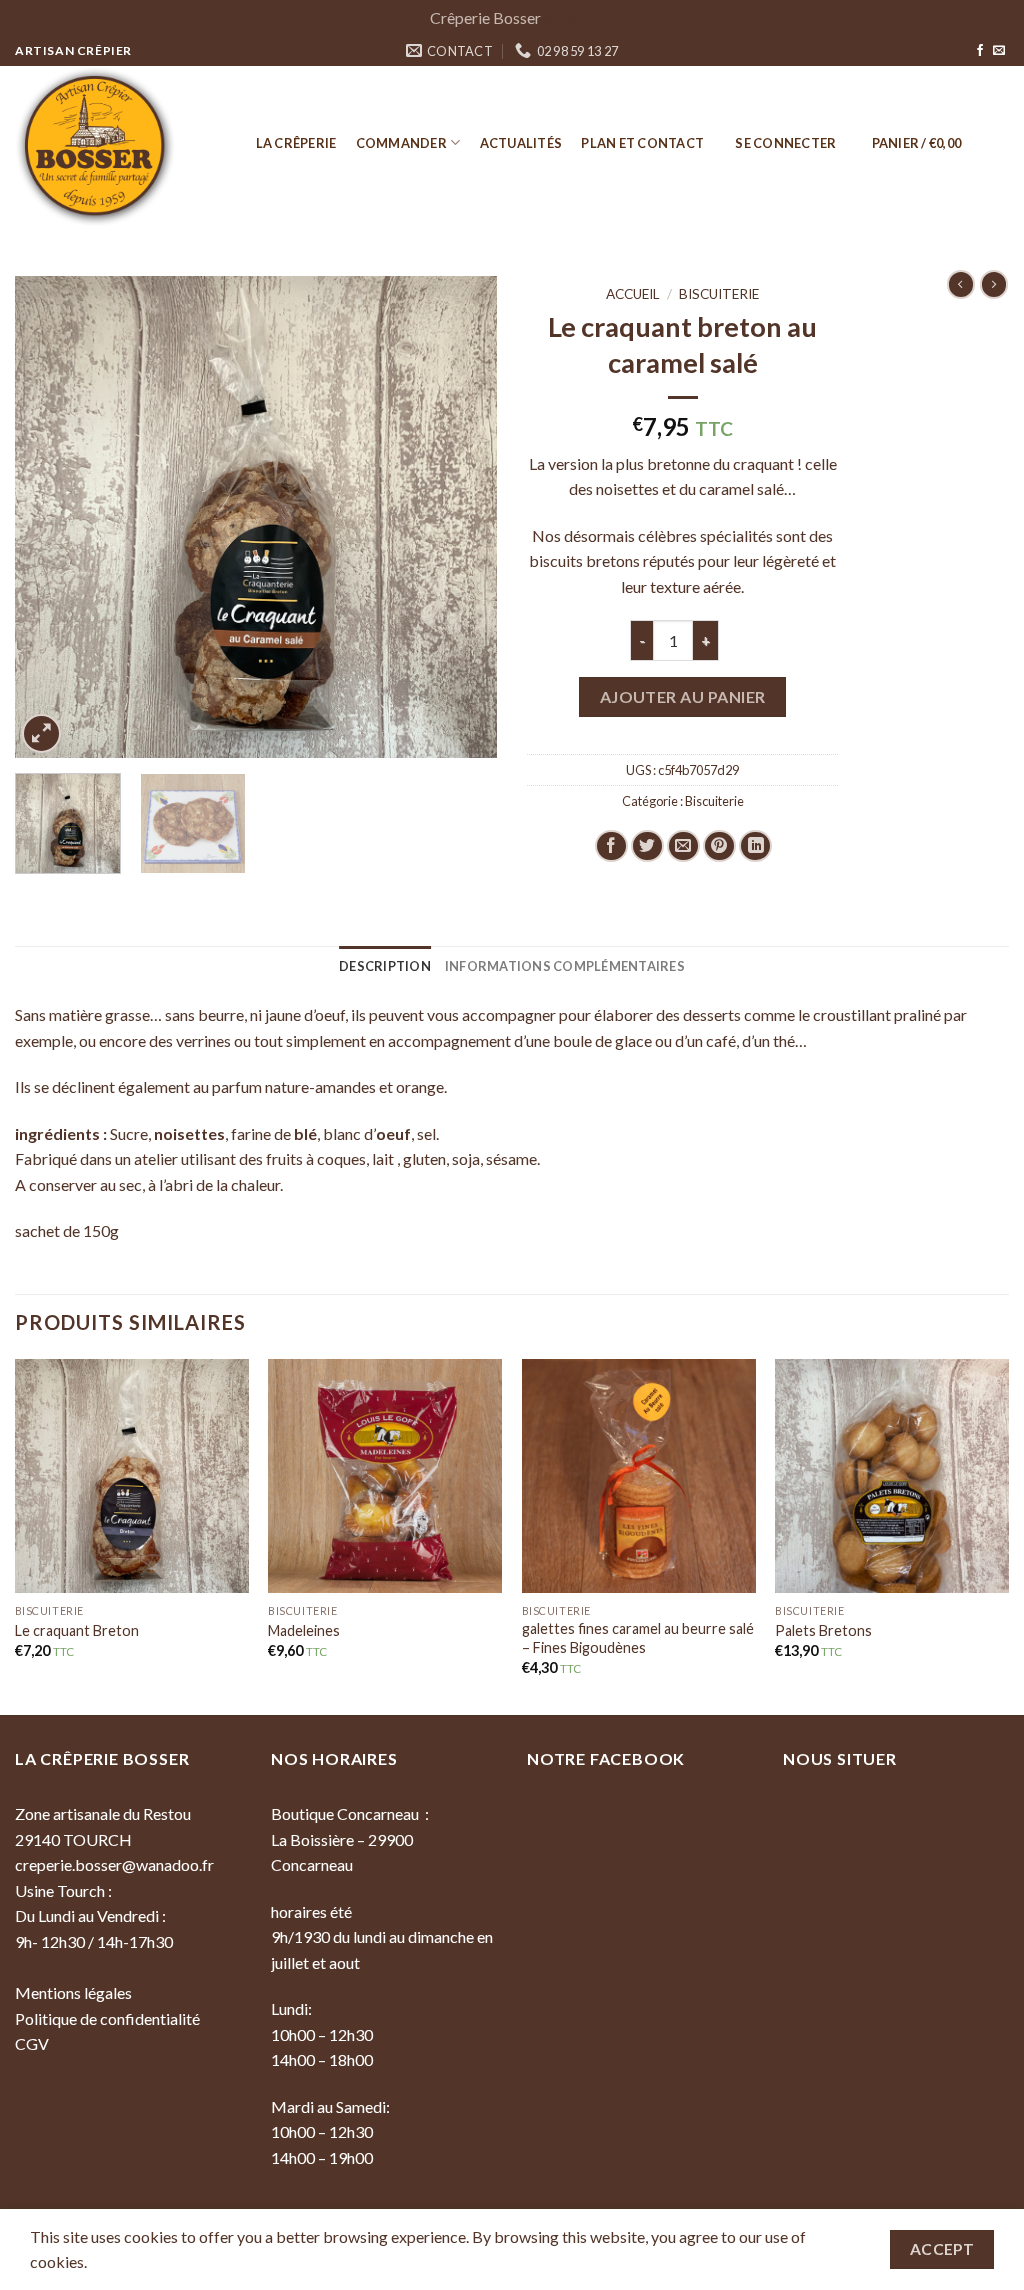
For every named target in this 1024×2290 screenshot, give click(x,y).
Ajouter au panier (683, 696)
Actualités (521, 143)
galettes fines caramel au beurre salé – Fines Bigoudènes (638, 1638)
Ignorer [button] (569, 17)
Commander (401, 143)
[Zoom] (41, 733)
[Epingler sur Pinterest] (719, 846)
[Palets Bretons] (892, 1476)
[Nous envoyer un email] (999, 51)
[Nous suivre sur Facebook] (980, 51)
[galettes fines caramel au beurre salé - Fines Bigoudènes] (639, 1476)
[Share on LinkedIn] (755, 846)
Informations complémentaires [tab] (565, 966)
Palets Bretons (823, 1630)
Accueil (633, 294)
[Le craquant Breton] (132, 1476)
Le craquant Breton (77, 1630)
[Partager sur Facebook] (611, 846)
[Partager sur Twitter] (647, 846)
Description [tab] (385, 966)
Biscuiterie (719, 294)
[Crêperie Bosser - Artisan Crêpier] (115, 146)
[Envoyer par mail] (683, 846)
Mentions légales (73, 1992)
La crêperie (296, 143)
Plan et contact (642, 143)
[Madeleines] (385, 1476)
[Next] (462, 517)
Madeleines (304, 1630)
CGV (32, 2043)
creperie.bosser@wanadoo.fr (114, 1864)
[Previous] (50, 517)
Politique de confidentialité (107, 2018)
